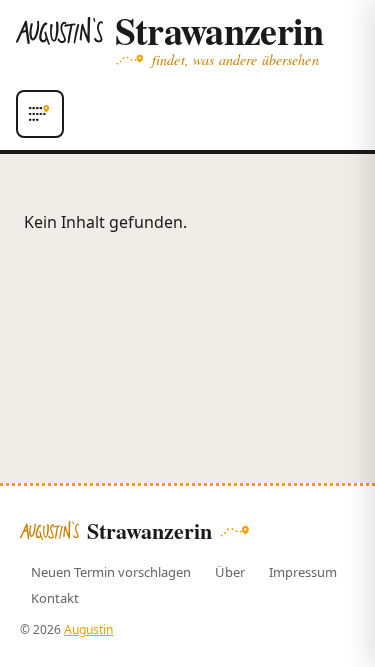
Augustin (88, 629)
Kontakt (55, 598)
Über (230, 572)
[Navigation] (40, 114)
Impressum (303, 572)
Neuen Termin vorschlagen (111, 572)
